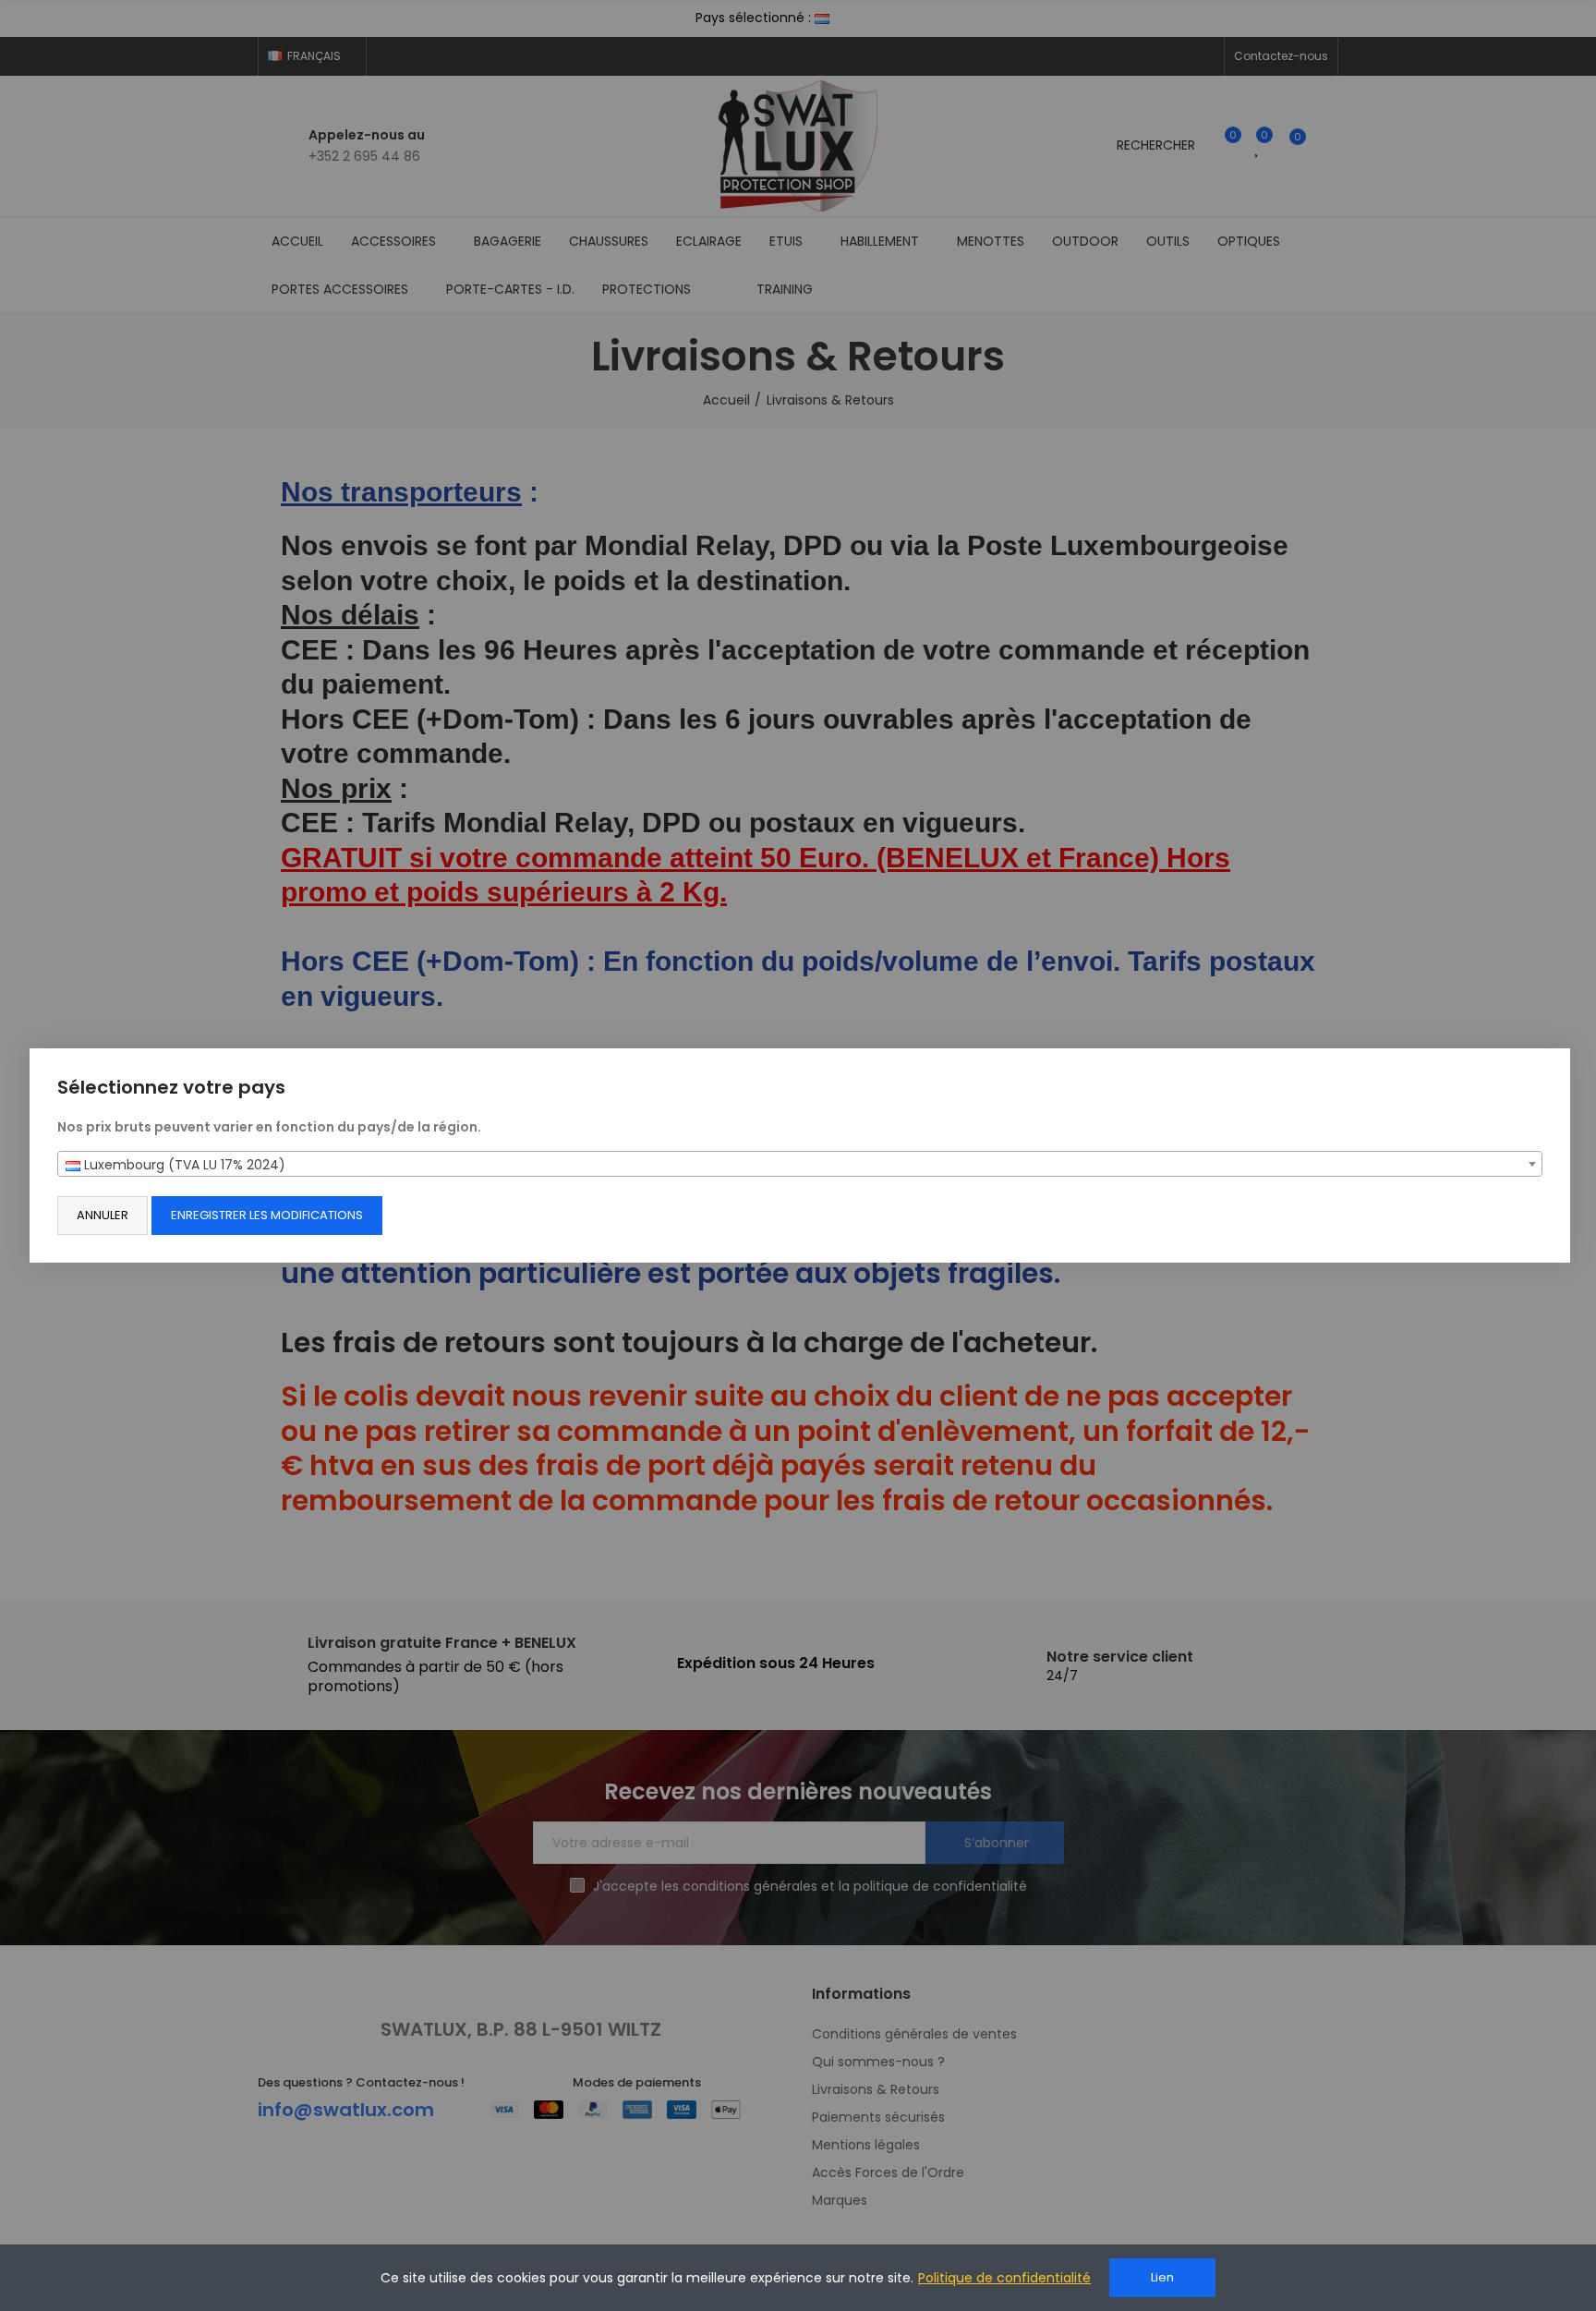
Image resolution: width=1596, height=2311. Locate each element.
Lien (1162, 2277)
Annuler (103, 1215)
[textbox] (800, 1165)
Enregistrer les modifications (267, 1215)
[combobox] (800, 1164)
